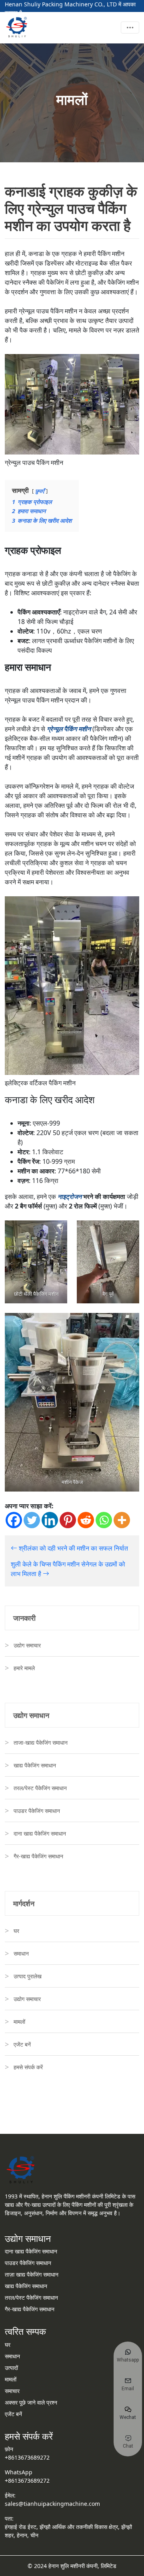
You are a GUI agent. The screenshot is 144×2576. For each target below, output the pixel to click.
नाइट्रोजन (70, 1196)
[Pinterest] (68, 1520)
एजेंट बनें (22, 2044)
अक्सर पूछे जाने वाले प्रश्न (31, 2402)
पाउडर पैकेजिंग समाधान (37, 1811)
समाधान (21, 1953)
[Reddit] (86, 1520)
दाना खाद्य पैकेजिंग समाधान (40, 1833)
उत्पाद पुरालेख (28, 1976)
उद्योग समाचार (27, 1645)
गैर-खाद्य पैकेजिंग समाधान (38, 1856)
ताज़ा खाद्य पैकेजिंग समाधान (32, 2274)
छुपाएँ (40, 491)
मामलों (19, 2022)
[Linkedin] (50, 1520)
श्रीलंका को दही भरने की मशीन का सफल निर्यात (73, 1548)
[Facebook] (14, 1520)
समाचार (12, 2391)
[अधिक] (122, 1520)
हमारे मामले (24, 1668)
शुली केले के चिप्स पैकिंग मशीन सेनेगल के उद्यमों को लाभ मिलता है (68, 1569)
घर (16, 1931)
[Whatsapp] (104, 1520)
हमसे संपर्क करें (28, 2067)
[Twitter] (32, 1520)
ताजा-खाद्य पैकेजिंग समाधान (41, 1743)
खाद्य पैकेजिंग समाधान (35, 1765)
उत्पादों (11, 2368)
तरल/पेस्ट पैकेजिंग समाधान (40, 1788)
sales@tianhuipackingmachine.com (52, 2504)
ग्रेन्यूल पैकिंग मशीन (69, 729)
